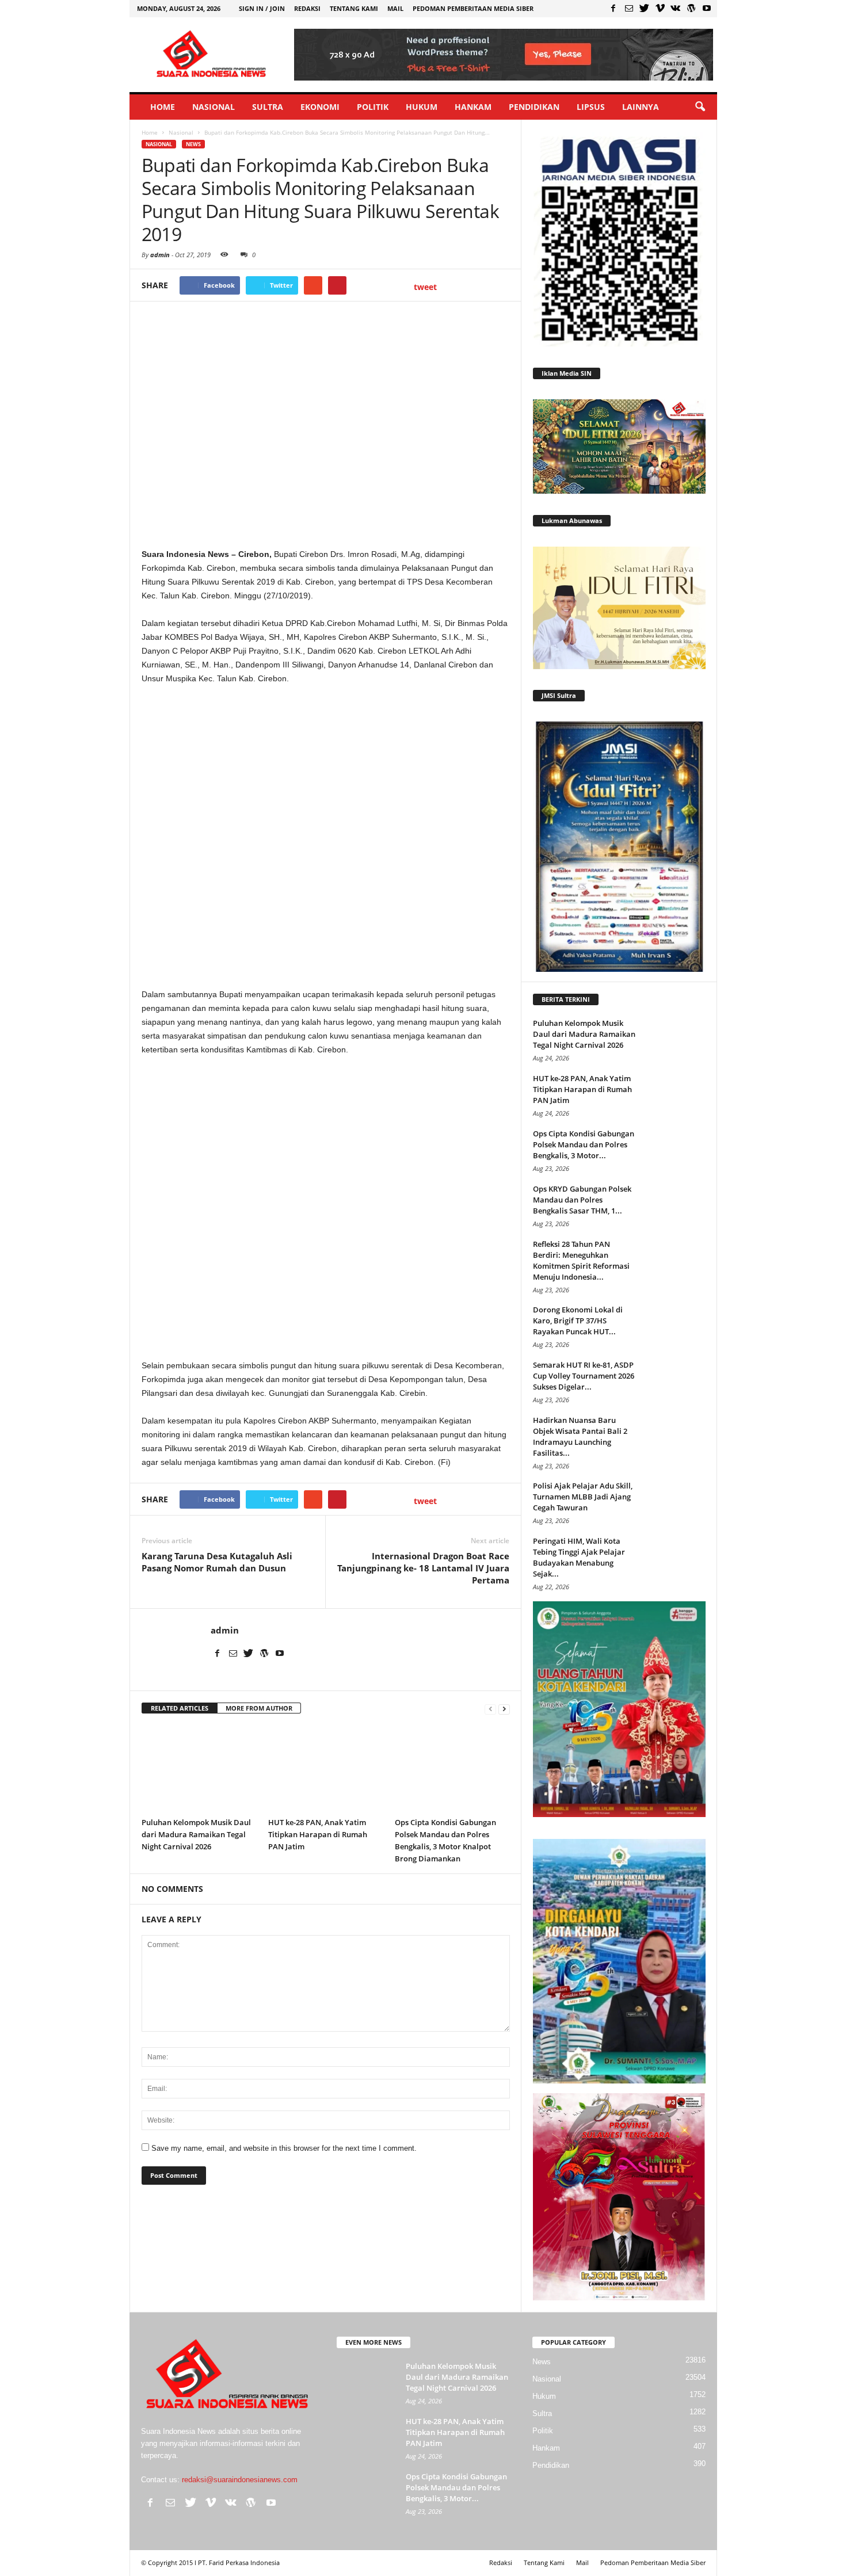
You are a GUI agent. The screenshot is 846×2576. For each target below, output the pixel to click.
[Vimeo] (660, 8)
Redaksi (307, 8)
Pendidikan (534, 107)
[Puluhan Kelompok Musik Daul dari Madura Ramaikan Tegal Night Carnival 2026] (199, 1769)
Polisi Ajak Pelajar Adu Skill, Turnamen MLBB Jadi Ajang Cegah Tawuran (583, 1497)
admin (160, 255)
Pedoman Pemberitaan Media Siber (473, 8)
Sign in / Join (262, 8)
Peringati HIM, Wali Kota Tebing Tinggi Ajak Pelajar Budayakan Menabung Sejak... (579, 1557)
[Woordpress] (691, 8)
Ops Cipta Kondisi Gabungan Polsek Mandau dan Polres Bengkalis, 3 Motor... (584, 1144)
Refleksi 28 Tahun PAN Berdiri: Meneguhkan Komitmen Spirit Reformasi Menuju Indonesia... (581, 1260)
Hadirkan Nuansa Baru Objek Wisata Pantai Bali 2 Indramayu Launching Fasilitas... (580, 1436)
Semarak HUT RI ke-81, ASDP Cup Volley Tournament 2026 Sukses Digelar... (584, 1376)
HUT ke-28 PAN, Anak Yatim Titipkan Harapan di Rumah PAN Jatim (318, 1834)
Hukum (422, 107)
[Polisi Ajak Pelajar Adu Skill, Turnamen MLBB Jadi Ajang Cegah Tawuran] (677, 1502)
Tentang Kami (354, 8)
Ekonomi (320, 107)
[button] (700, 107)
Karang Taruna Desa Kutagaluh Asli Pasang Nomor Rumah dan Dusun (217, 1562)
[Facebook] (613, 8)
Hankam (473, 107)
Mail (395, 8)
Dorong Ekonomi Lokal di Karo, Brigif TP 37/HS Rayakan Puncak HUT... (578, 1321)
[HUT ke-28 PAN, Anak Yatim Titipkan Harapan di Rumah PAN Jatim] (326, 1769)
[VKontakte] (676, 8)
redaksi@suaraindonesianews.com (240, 2480)
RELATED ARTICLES (180, 1708)
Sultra (268, 107)
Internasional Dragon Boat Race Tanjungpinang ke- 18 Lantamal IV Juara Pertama (423, 1568)
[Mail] (629, 8)
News (193, 144)
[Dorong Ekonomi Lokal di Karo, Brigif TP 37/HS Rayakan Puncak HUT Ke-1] (677, 1326)
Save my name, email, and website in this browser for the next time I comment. (284, 2148)
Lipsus (591, 107)
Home (163, 107)
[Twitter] (645, 8)
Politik (373, 107)
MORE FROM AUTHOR (259, 1708)
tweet (425, 287)
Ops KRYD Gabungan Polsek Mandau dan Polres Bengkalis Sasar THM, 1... (582, 1200)
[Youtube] (707, 8)
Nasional (214, 107)
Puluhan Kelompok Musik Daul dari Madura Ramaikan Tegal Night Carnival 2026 (196, 1834)
